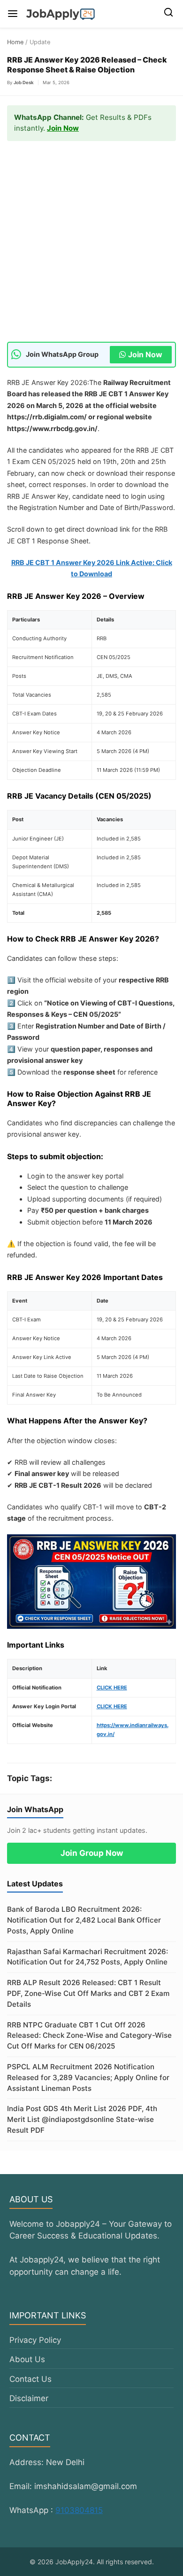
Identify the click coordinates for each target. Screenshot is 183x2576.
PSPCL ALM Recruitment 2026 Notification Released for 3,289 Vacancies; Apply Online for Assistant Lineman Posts (88, 2077)
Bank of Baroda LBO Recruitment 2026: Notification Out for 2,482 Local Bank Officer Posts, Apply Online (84, 1920)
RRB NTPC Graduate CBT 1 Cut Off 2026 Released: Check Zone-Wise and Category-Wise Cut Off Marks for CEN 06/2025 (89, 2036)
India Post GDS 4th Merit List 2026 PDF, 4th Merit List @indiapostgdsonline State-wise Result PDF (82, 2119)
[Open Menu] (13, 14)
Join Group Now (92, 1853)
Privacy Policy (35, 2340)
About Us (27, 2359)
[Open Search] (168, 14)
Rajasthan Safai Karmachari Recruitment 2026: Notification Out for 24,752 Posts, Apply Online (88, 1957)
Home (15, 42)
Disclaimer (29, 2398)
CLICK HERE (112, 1688)
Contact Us (30, 2379)
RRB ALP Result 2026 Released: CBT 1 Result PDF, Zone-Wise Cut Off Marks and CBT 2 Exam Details (88, 1993)
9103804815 (79, 2510)
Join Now (63, 128)
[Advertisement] (91, 246)
